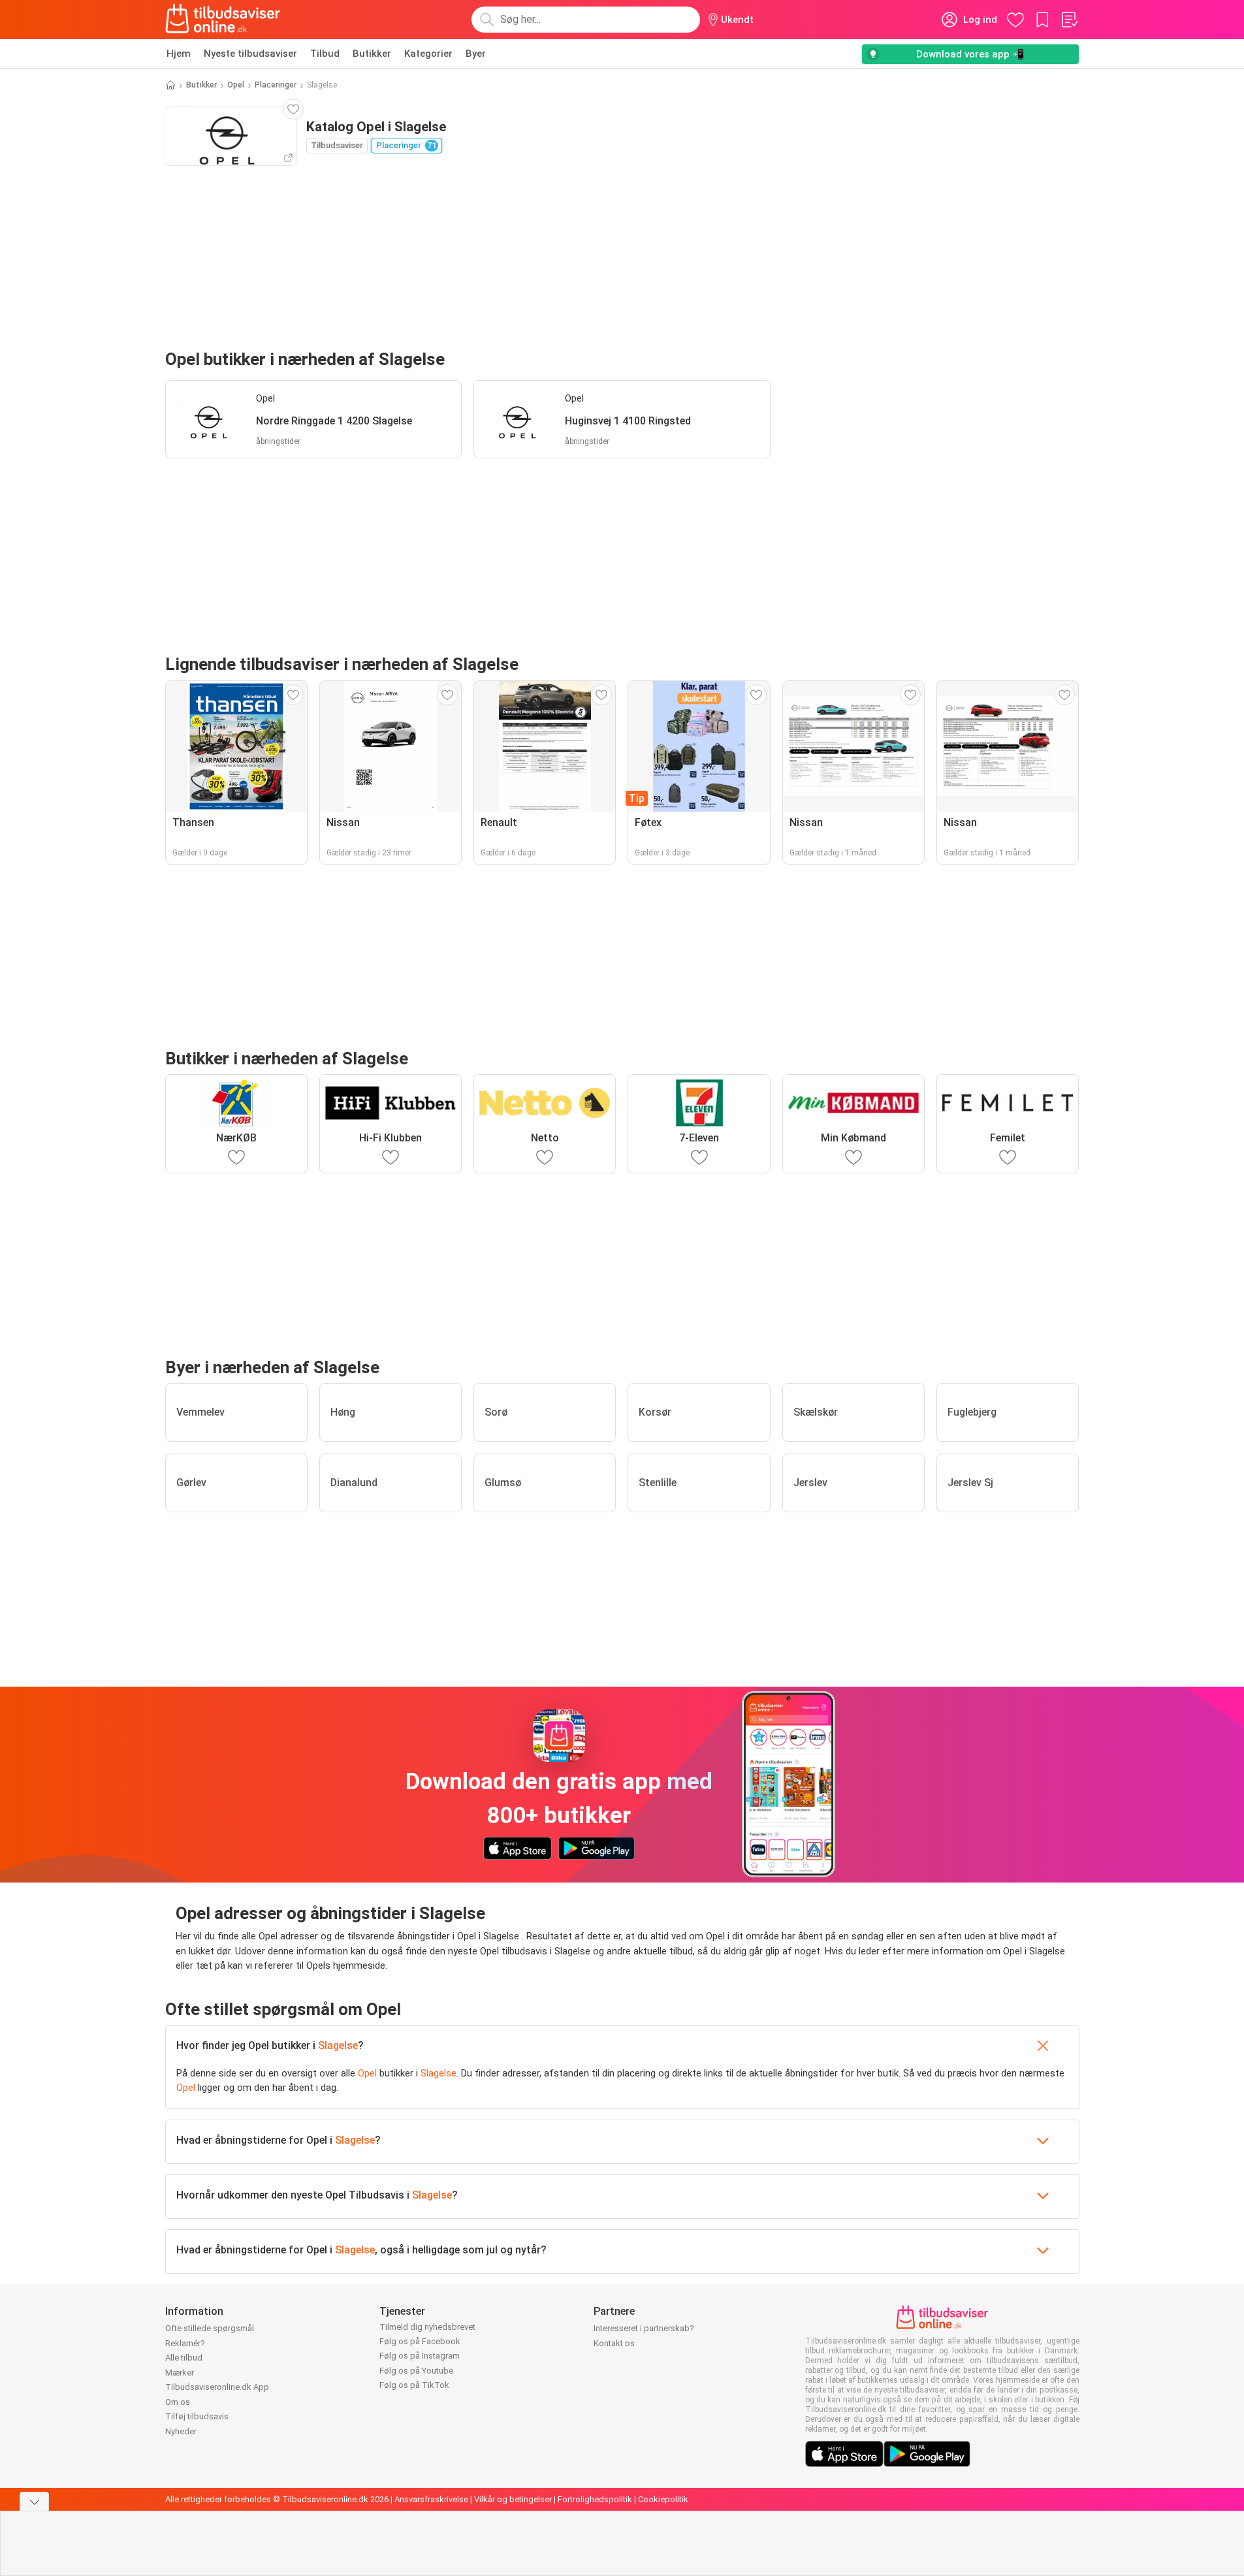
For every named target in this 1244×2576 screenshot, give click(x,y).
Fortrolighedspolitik (595, 2499)
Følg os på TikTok (414, 2385)
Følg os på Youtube (416, 2371)
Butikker (372, 54)
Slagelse (338, 2045)
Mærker (180, 2373)
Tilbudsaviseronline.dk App (217, 2387)
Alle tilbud (184, 2358)
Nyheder (181, 2431)
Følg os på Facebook (420, 2341)
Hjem (179, 54)
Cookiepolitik (663, 2499)
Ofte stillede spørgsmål (210, 2328)
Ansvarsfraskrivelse (431, 2499)
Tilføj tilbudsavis (197, 2416)
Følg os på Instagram (420, 2356)
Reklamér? (185, 2343)
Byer (476, 54)
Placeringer (276, 85)
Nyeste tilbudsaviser (250, 54)
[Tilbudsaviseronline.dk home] (223, 20)
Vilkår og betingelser (513, 2499)
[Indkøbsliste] (1069, 20)
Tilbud (325, 54)
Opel (236, 85)
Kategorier (428, 54)
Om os (178, 2402)
